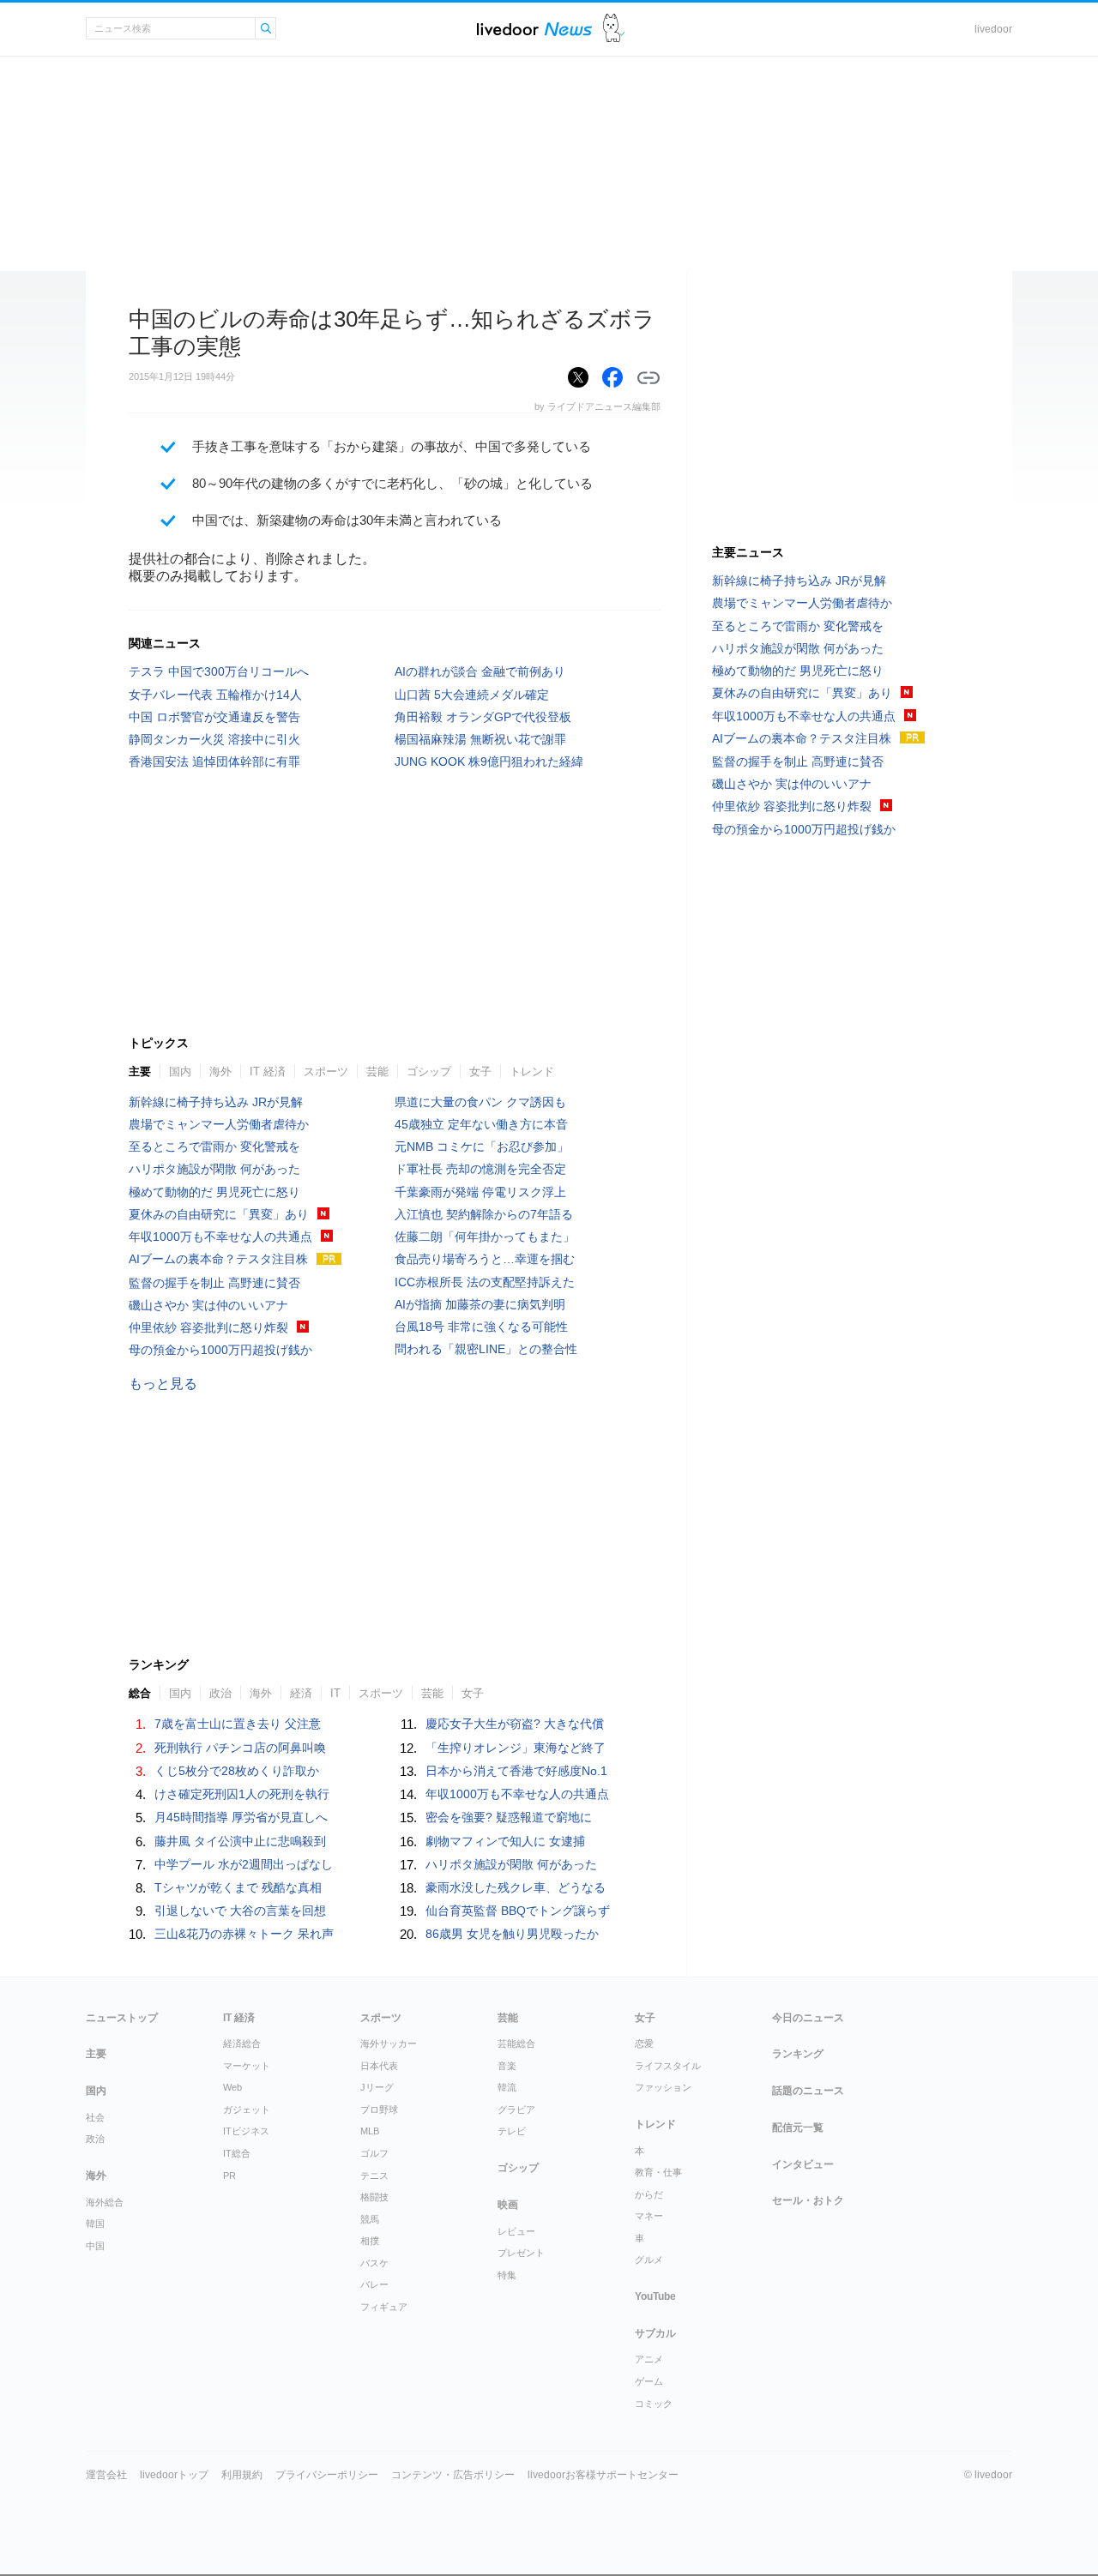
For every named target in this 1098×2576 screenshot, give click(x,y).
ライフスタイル (668, 2066)
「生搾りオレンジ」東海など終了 (516, 1748)
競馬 (370, 2219)
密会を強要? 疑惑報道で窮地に (509, 1817)
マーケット (247, 2066)
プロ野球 (379, 2110)
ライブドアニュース (534, 29)
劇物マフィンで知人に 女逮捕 (505, 1841)
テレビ (512, 2131)
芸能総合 (516, 2043)
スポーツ (326, 1071)
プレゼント (521, 2253)
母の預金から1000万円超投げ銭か (220, 1350)
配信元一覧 (798, 2128)
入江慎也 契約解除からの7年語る (484, 1214)
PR (229, 2176)
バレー (374, 2284)
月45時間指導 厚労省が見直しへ (241, 1817)
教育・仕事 (658, 2172)
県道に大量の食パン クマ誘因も (480, 1102)
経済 (301, 1693)
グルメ (649, 2260)
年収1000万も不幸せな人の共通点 (220, 1237)
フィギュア (384, 2307)
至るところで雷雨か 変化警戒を (214, 1147)
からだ (649, 2194)
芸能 (377, 1071)
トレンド (532, 1071)
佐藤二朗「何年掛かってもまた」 (485, 1237)
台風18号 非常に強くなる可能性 (481, 1327)
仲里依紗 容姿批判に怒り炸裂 (208, 1327)
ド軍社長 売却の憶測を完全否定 (480, 1169)
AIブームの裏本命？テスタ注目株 (218, 1259)
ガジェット (247, 2110)
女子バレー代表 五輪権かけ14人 (215, 695)
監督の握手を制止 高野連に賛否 (214, 1283)
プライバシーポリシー (327, 2475)
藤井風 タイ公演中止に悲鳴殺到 (240, 1841)
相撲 (370, 2241)
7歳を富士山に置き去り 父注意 (238, 1724)
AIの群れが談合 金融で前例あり (480, 671)
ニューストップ (122, 2018)
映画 (508, 2205)
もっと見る (163, 1384)
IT (335, 1693)
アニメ (649, 2359)
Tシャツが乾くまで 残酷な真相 (238, 1887)
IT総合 (237, 2153)
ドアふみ (614, 29)
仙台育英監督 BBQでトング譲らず (518, 1911)
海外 (220, 1071)
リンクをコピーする (649, 378)
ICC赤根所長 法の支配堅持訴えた (485, 1282)
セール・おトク (808, 2200)
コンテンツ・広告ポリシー (453, 2475)
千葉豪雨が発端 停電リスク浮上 (480, 1192)
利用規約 (242, 2475)
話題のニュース (808, 2091)
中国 (95, 2246)
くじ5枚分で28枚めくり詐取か (237, 1771)
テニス (374, 2176)
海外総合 (105, 2202)
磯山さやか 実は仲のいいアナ (208, 1305)
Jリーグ (377, 2087)
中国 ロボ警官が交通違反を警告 (214, 717)
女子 (480, 1071)
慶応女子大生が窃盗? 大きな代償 (515, 1724)
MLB (370, 2131)
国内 (180, 1071)
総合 (140, 1693)
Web (232, 2087)
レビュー (516, 2231)
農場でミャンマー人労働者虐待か (219, 1124)
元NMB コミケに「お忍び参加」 (482, 1147)
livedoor (993, 29)
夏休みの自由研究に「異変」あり (219, 1214)
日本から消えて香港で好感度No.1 (516, 1771)
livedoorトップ (174, 2475)
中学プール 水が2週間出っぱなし (244, 1864)
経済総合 (242, 2043)
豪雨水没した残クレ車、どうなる (516, 1887)
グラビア (516, 2110)
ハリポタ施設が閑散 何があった (214, 1169)
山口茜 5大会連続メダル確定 (472, 695)
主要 (140, 1071)
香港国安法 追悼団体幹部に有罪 (214, 761)
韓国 (95, 2224)
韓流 (507, 2087)
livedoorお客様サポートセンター (603, 2475)
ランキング (798, 2054)
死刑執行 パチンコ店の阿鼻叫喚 (240, 1748)
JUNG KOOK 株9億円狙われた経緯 (489, 761)
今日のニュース (808, 2018)
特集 (507, 2275)
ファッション (663, 2087)
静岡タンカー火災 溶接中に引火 (214, 739)
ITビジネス (246, 2131)
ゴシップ (429, 1071)
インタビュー (803, 2164)
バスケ (374, 2263)
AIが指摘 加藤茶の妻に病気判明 (480, 1304)
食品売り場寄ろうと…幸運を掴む (485, 1259)
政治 (220, 1693)
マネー (649, 2216)
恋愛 (644, 2043)
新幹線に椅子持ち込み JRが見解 (216, 1102)
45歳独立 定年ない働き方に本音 (481, 1124)
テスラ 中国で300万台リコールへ (219, 671)
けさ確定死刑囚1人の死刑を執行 (242, 1794)
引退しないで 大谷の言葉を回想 (240, 1911)
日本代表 (379, 2066)
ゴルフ (374, 2153)
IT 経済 (268, 1071)
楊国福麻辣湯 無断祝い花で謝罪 (480, 739)
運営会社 (106, 2475)
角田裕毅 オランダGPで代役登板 (483, 717)
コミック (654, 2404)
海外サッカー (389, 2043)
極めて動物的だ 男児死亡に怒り (214, 1192)
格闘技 (374, 2197)
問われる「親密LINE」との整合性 (486, 1349)
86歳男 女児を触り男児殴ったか (512, 1934)
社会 (95, 2117)
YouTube (655, 2296)
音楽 (507, 2066)
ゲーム (649, 2381)
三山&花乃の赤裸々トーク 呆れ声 (244, 1934)
